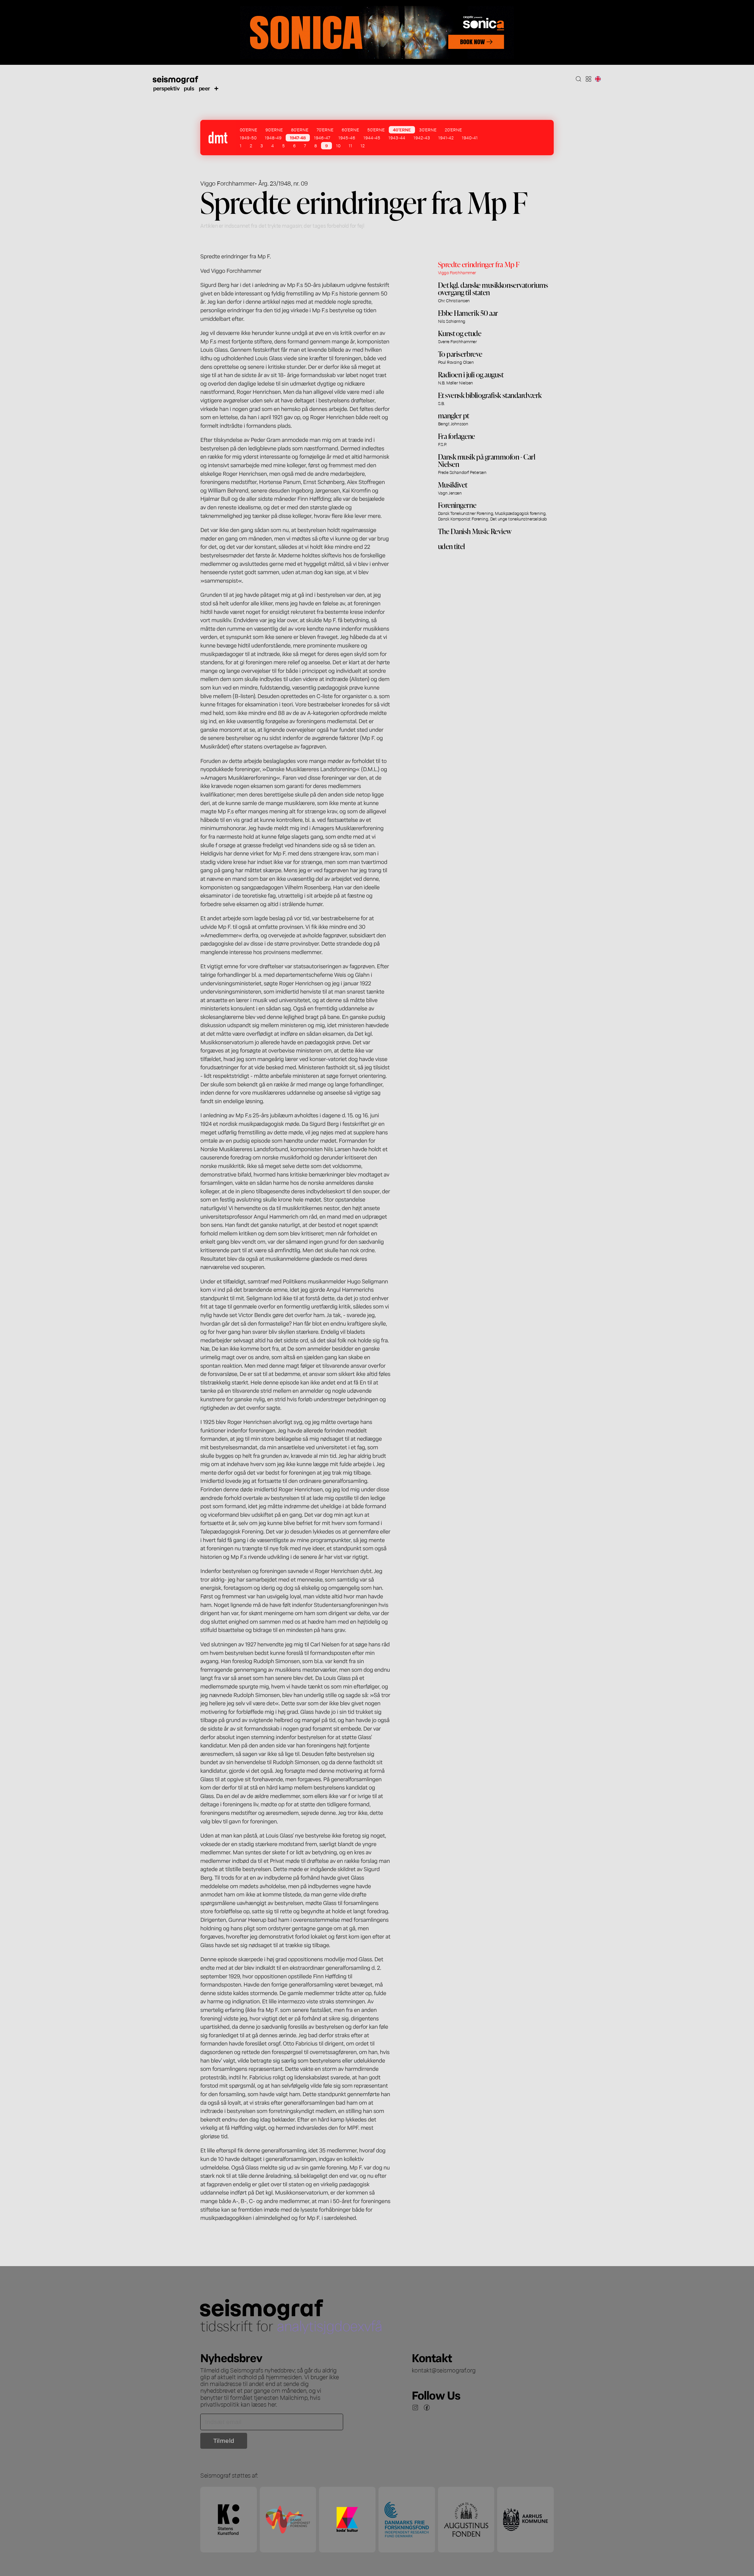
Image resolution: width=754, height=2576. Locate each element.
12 (363, 146)
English (598, 79)
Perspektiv (166, 88)
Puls (189, 88)
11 (350, 146)
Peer (204, 88)
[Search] (578, 79)
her (272, 2404)
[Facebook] (427, 2408)
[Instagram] (415, 2408)
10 (338, 146)
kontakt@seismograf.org (444, 2370)
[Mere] (216, 88)
